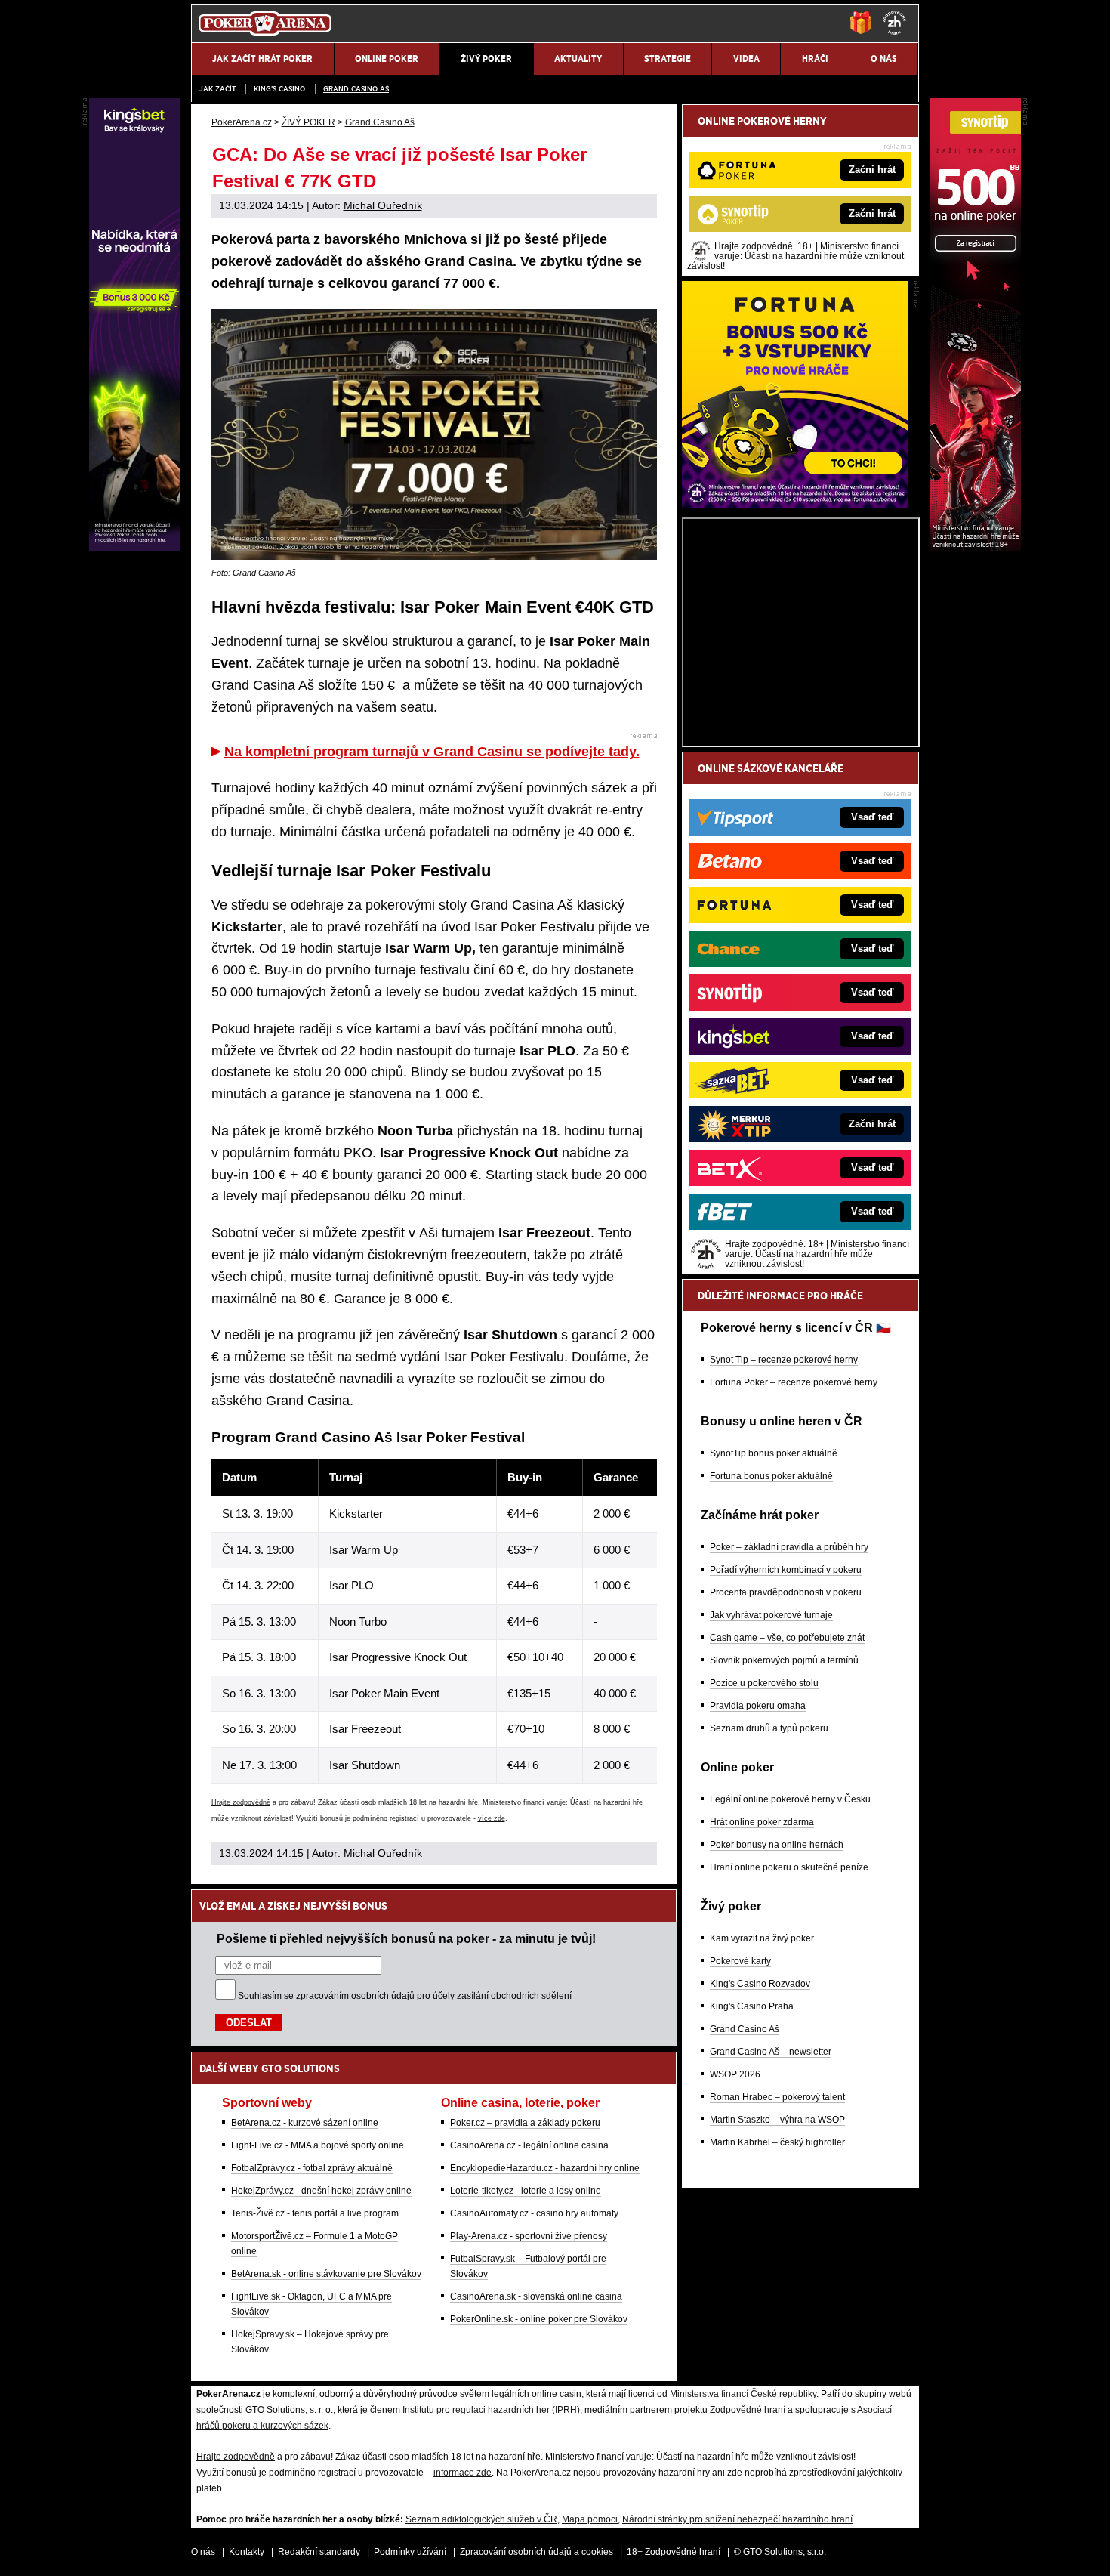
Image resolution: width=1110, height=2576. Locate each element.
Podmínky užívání (410, 2552)
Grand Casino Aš (356, 89)
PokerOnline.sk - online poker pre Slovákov (539, 2319)
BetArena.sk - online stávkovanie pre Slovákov (326, 2274)
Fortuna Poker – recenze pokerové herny (794, 1382)
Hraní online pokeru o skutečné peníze (789, 1867)
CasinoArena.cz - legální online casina (529, 2145)
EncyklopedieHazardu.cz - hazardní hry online (545, 2168)
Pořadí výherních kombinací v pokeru (786, 1570)
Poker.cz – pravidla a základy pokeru (525, 2123)
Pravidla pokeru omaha (758, 1706)
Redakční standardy (319, 2552)
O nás (203, 2552)
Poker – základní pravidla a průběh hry (789, 1547)
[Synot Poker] (976, 548)
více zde (492, 1818)
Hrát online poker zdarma (762, 1822)
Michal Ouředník (383, 205)
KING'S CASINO (279, 89)
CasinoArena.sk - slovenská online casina (536, 2296)
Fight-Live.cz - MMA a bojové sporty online (318, 2145)
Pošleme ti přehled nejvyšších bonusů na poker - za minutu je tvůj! (406, 1938)
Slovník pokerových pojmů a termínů (784, 1660)
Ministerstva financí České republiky (743, 2394)
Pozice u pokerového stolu (764, 1683)
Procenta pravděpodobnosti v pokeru (786, 1592)
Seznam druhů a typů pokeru (769, 1728)
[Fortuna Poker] (795, 504)
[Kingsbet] (134, 548)
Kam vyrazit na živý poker (762, 1938)
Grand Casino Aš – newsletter (771, 2052)
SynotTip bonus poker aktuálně (774, 1453)
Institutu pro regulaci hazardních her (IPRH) (491, 2410)
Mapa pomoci (590, 2519)
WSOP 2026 (735, 2074)
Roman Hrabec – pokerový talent (777, 2097)
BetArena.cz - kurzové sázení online (305, 2123)
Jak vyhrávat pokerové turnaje (771, 1615)
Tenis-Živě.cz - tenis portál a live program (315, 2213)
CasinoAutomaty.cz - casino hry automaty (534, 2213)
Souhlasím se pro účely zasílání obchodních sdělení (405, 1996)
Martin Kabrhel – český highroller (777, 2142)
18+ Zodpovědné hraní (674, 2552)
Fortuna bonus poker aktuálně (771, 1476)
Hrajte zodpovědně (241, 1802)
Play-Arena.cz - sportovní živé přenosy (529, 2236)
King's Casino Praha (752, 2006)
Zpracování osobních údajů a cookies (536, 2552)
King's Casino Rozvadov (760, 1984)
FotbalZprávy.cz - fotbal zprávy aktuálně (312, 2168)
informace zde (462, 2473)
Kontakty (247, 2552)
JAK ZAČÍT (217, 89)
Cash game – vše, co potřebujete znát (787, 1638)
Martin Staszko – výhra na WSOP (777, 2120)
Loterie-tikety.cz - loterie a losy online (526, 2191)
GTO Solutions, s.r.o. (785, 2552)
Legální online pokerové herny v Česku (790, 1799)
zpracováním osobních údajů (355, 1996)
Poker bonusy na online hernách (777, 1845)
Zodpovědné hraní (748, 2410)
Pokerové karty (740, 1961)
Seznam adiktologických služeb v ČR (481, 2519)
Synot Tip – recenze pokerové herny (784, 1360)
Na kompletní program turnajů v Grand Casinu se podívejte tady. (432, 752)
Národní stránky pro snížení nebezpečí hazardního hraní (737, 2519)
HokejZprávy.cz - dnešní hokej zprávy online (321, 2191)
